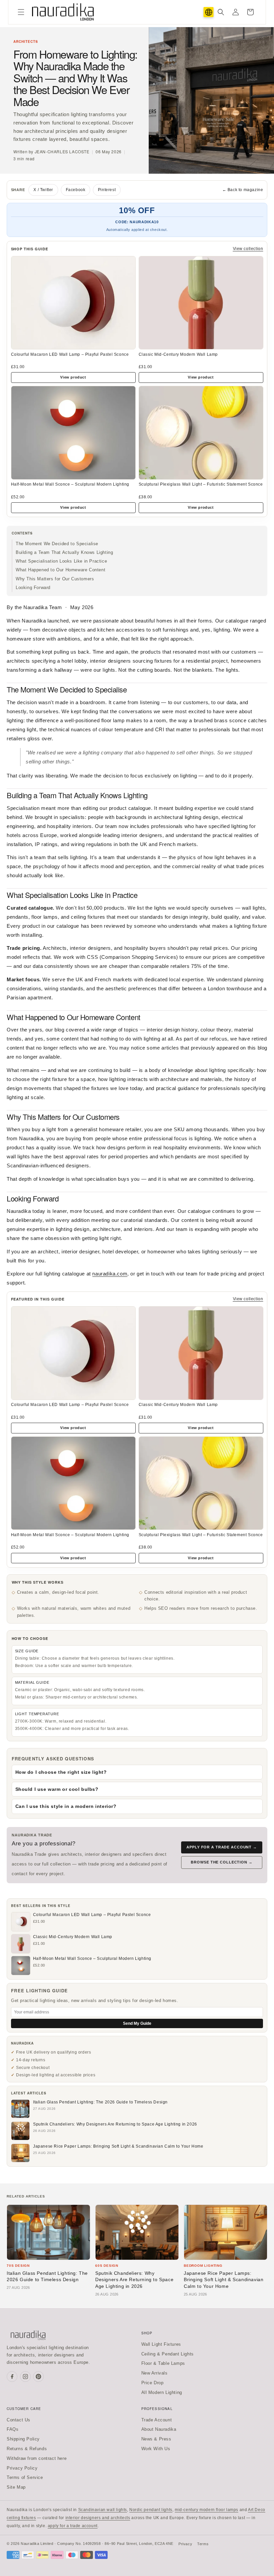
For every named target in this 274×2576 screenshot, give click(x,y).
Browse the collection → (222, 1862)
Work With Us (156, 2449)
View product (73, 377)
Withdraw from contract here (37, 2458)
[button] (21, 12)
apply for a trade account (73, 2526)
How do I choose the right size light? (61, 1772)
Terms (203, 2544)
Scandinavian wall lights (103, 2510)
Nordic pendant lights (151, 2510)
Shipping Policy (23, 2439)
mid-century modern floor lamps (207, 2510)
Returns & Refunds (27, 2449)
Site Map (16, 2487)
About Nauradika (159, 2429)
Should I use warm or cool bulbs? (57, 1789)
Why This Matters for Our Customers (55, 579)
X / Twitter (43, 190)
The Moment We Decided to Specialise (57, 544)
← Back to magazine (243, 190)
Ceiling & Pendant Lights (168, 2354)
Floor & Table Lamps (163, 2363)
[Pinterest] (38, 2377)
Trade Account (157, 2420)
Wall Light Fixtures (161, 2344)
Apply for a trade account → (222, 1847)
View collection (248, 249)
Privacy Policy (22, 2468)
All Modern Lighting (162, 2392)
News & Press (156, 2439)
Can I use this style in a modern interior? (66, 1806)
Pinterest (107, 190)
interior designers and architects (98, 2518)
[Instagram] (25, 2377)
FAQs (13, 2429)
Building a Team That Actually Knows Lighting (64, 552)
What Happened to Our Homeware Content (60, 570)
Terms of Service (25, 2477)
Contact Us (19, 2420)
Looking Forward (33, 588)
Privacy (185, 2544)
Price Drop (153, 2383)
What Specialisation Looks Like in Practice (61, 561)
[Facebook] (12, 2377)
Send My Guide (137, 2023)
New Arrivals (155, 2373)
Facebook (76, 190)
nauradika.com (110, 1274)
